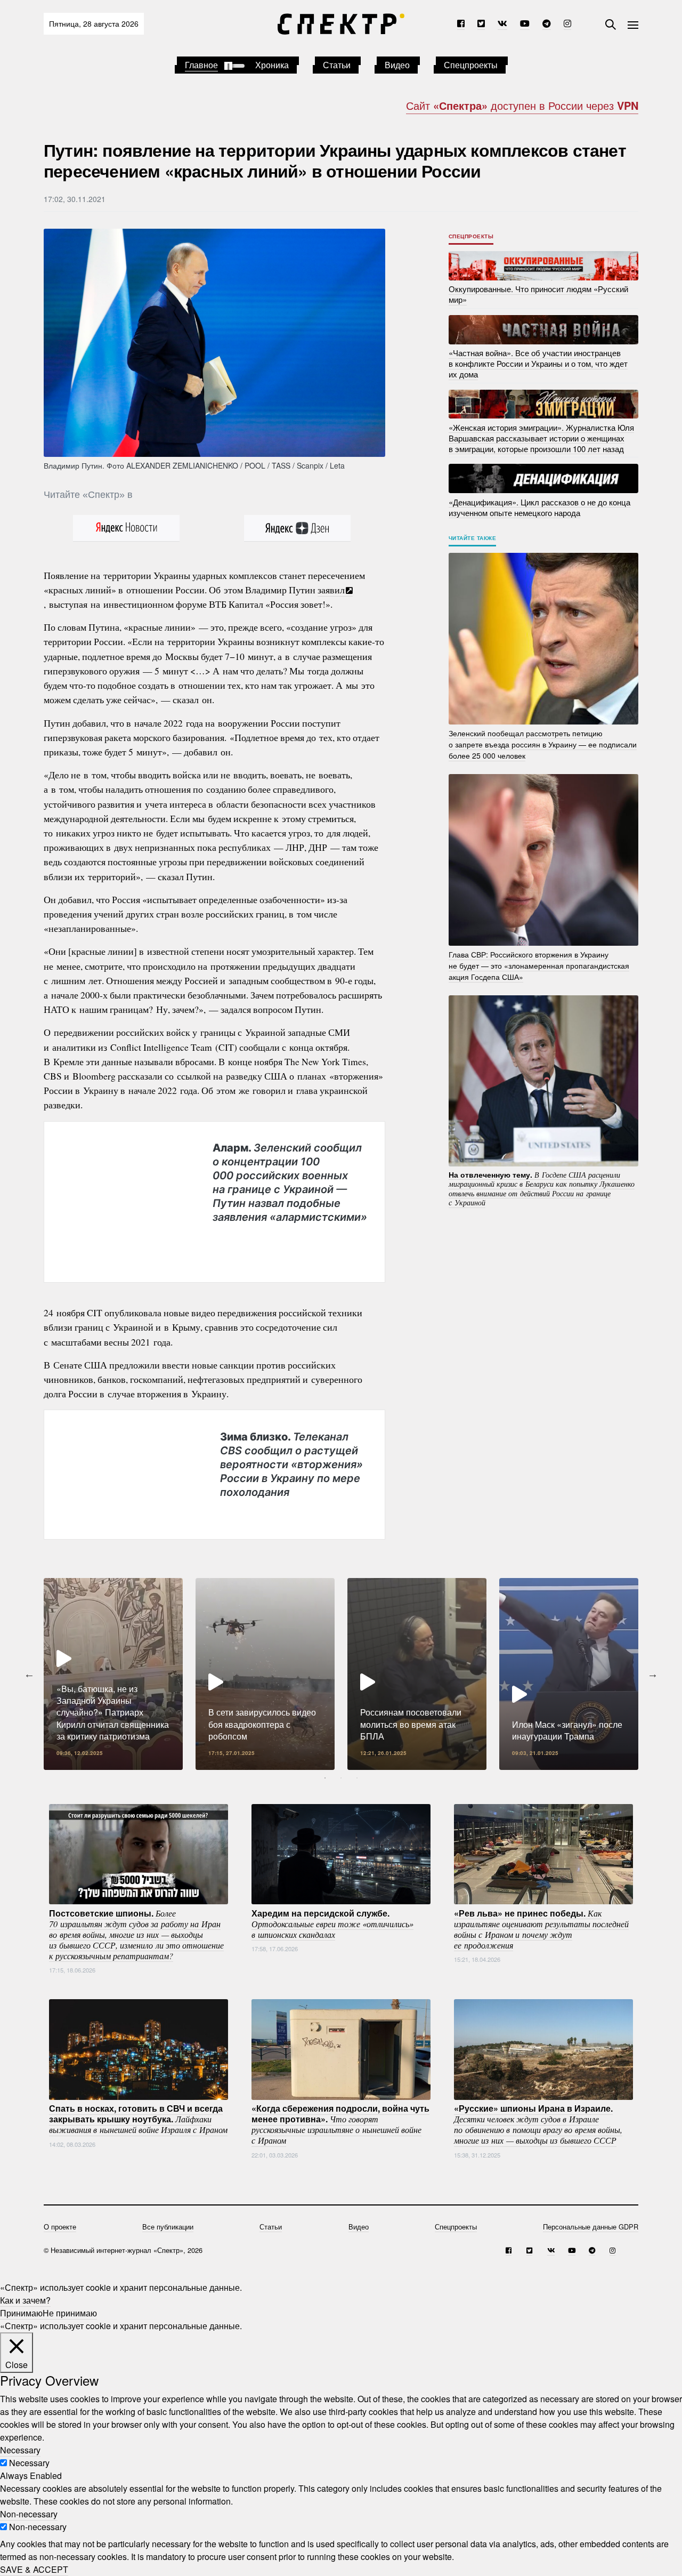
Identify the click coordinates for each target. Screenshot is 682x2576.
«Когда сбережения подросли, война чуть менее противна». (340, 2124)
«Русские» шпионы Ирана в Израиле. (538, 2124)
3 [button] (357, 1778)
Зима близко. (291, 1464)
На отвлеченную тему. (542, 1188)
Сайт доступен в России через (522, 105)
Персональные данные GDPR (591, 2227)
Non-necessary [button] (29, 2514)
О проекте (60, 2227)
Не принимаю (70, 2313)
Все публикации (168, 2227)
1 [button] (325, 1778)
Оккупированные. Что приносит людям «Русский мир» (538, 294)
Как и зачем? (25, 2300)
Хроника (272, 65)
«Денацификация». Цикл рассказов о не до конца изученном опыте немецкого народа (539, 507)
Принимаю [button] (21, 2313)
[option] (113, 1674)
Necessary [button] (20, 2450)
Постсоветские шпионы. (136, 1934)
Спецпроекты (471, 65)
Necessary (29, 2463)
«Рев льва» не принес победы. (541, 1928)
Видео (397, 65)
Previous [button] (29, 1674)
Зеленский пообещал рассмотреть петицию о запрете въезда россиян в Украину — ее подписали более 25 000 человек (543, 744)
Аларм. (290, 1182)
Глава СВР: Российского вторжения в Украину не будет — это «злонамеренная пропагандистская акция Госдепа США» (539, 965)
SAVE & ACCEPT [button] (34, 2569)
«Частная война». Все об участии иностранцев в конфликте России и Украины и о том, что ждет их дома (538, 363)
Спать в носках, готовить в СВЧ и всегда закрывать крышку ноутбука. (138, 2119)
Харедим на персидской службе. (332, 1923)
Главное (201, 65)
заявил (331, 590)
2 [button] (341, 1778)
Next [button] (653, 1674)
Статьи (337, 65)
